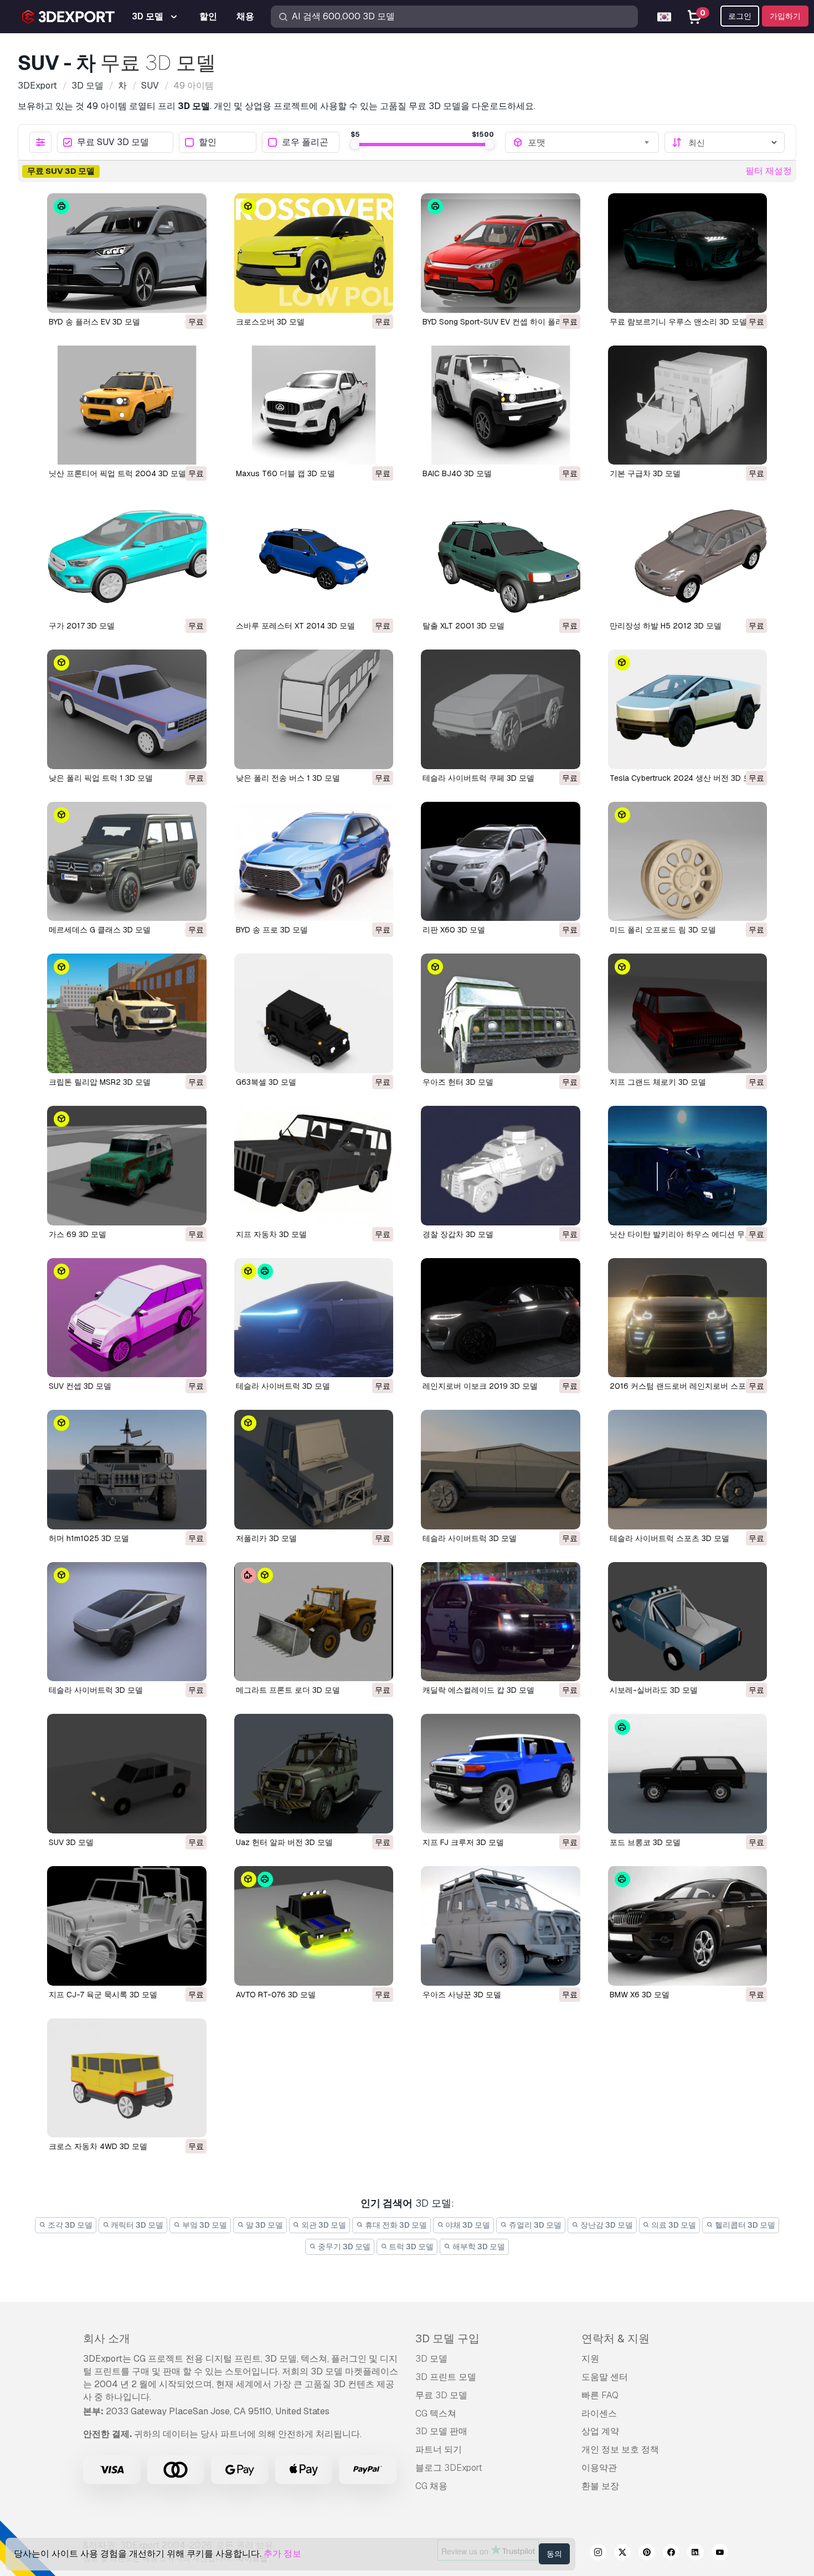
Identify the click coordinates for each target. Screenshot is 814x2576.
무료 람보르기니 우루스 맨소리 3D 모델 (678, 322)
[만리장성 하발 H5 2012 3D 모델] (688, 557)
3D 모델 (431, 2359)
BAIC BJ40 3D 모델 (457, 473)
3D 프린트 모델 (446, 2377)
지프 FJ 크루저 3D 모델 (463, 1842)
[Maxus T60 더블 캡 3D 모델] (314, 405)
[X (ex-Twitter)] (622, 2554)
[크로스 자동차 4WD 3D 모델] (127, 2078)
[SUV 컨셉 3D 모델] (127, 1318)
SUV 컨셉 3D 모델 (80, 1386)
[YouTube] (720, 2554)
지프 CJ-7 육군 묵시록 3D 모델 (103, 1995)
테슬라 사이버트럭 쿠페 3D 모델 (478, 778)
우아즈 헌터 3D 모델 (458, 1082)
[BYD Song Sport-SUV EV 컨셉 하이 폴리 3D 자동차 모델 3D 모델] (501, 253)
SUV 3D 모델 (71, 1842)
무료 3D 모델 (441, 2395)
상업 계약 (600, 2431)
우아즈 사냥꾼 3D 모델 (462, 1995)
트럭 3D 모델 (410, 2247)
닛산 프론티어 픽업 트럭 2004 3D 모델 (117, 473)
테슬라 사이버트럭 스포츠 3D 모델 (669, 1538)
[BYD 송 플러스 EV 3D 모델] (127, 253)
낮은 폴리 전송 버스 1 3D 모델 (288, 778)
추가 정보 (282, 2554)
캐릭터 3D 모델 (136, 2225)
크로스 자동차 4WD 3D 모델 (98, 2146)
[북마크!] (190, 297)
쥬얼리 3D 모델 (534, 2225)
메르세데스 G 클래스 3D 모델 (100, 930)
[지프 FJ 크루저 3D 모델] (501, 1774)
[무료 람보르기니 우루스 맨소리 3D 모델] (688, 253)
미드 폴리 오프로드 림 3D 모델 (663, 930)
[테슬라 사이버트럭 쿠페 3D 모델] (501, 709)
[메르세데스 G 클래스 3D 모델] (127, 862)
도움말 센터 (605, 2377)
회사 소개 (107, 2338)
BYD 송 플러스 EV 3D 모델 (94, 322)
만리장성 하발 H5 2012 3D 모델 (666, 626)
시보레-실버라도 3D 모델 (654, 1690)
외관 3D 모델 (323, 2225)
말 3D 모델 (264, 2225)
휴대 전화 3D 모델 (395, 2225)
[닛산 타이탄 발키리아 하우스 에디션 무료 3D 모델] (688, 1166)
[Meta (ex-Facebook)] (671, 2554)
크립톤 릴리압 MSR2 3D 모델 (100, 1082)
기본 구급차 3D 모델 (645, 473)
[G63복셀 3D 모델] (314, 1013)
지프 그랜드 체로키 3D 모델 (658, 1082)
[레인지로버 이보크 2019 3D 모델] (501, 1318)
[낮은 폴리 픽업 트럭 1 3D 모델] (127, 709)
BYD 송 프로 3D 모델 (272, 930)
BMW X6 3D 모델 (640, 1995)
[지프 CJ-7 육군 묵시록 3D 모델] (127, 1926)
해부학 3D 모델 (478, 2247)
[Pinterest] (647, 2554)
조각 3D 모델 (69, 2225)
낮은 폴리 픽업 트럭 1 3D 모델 (101, 778)
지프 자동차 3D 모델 (271, 1234)
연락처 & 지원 (615, 2338)
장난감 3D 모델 (606, 2225)
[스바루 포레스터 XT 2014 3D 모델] (314, 557)
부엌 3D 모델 (204, 2225)
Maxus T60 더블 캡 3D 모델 (285, 473)
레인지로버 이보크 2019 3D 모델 (480, 1386)
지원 (590, 2359)
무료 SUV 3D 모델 (113, 143)
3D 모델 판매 (441, 2431)
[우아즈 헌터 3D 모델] (501, 1013)
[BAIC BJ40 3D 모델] (501, 405)
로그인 (740, 16)
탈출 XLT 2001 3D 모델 (463, 626)
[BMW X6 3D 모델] (688, 1926)
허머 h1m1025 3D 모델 (89, 1538)
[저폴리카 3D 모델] (314, 1470)
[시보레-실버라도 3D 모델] (688, 1622)
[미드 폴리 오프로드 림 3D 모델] (688, 862)
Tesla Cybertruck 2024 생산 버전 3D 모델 (684, 778)
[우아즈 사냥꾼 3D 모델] (501, 1926)
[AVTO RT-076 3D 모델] (314, 1926)
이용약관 (599, 2468)
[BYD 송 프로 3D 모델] (314, 862)
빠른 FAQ (600, 2395)
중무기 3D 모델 (343, 2247)
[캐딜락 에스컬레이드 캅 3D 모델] (501, 1622)
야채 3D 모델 (467, 2225)
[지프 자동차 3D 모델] (314, 1166)
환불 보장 (600, 2486)
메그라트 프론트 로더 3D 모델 (288, 1690)
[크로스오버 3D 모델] (314, 253)
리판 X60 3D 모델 (454, 930)
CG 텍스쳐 (436, 2413)
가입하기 (785, 16)
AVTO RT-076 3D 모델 (276, 1995)
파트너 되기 (439, 2449)
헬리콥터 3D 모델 (744, 2225)
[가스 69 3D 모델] (127, 1166)
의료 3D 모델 (673, 2225)
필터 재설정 (769, 171)
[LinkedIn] (695, 2554)
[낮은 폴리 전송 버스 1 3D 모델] (314, 709)
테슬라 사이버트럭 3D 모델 (283, 1386)
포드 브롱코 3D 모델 (645, 1842)
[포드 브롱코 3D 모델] (688, 1774)
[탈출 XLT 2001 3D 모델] (501, 557)
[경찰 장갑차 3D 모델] (501, 1166)
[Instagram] (598, 2554)
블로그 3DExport (449, 2468)
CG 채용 (431, 2486)
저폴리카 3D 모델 (266, 1538)
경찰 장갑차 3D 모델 (458, 1234)
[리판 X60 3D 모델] (501, 862)
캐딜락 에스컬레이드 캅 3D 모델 (478, 1690)
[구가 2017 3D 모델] (127, 557)
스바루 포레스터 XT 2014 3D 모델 (295, 626)
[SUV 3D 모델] (127, 1774)
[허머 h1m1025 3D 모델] (127, 1470)
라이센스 (599, 2413)
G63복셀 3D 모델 (266, 1082)
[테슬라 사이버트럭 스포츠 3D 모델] (688, 1470)
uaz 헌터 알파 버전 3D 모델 (284, 1842)
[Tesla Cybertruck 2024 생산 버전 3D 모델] (688, 709)
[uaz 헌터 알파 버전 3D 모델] (314, 1774)
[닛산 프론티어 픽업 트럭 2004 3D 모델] (127, 405)
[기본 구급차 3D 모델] (688, 405)
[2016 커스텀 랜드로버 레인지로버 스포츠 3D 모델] (688, 1318)
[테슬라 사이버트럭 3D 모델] (314, 1318)
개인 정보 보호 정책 (620, 2449)
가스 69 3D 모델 (78, 1234)
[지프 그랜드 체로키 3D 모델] (688, 1013)
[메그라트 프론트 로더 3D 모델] (314, 1622)
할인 (208, 143)
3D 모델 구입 (447, 2338)
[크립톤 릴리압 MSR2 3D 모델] (127, 1013)
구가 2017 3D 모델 (82, 626)
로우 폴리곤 (305, 143)
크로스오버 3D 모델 (270, 322)
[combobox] (589, 142)
